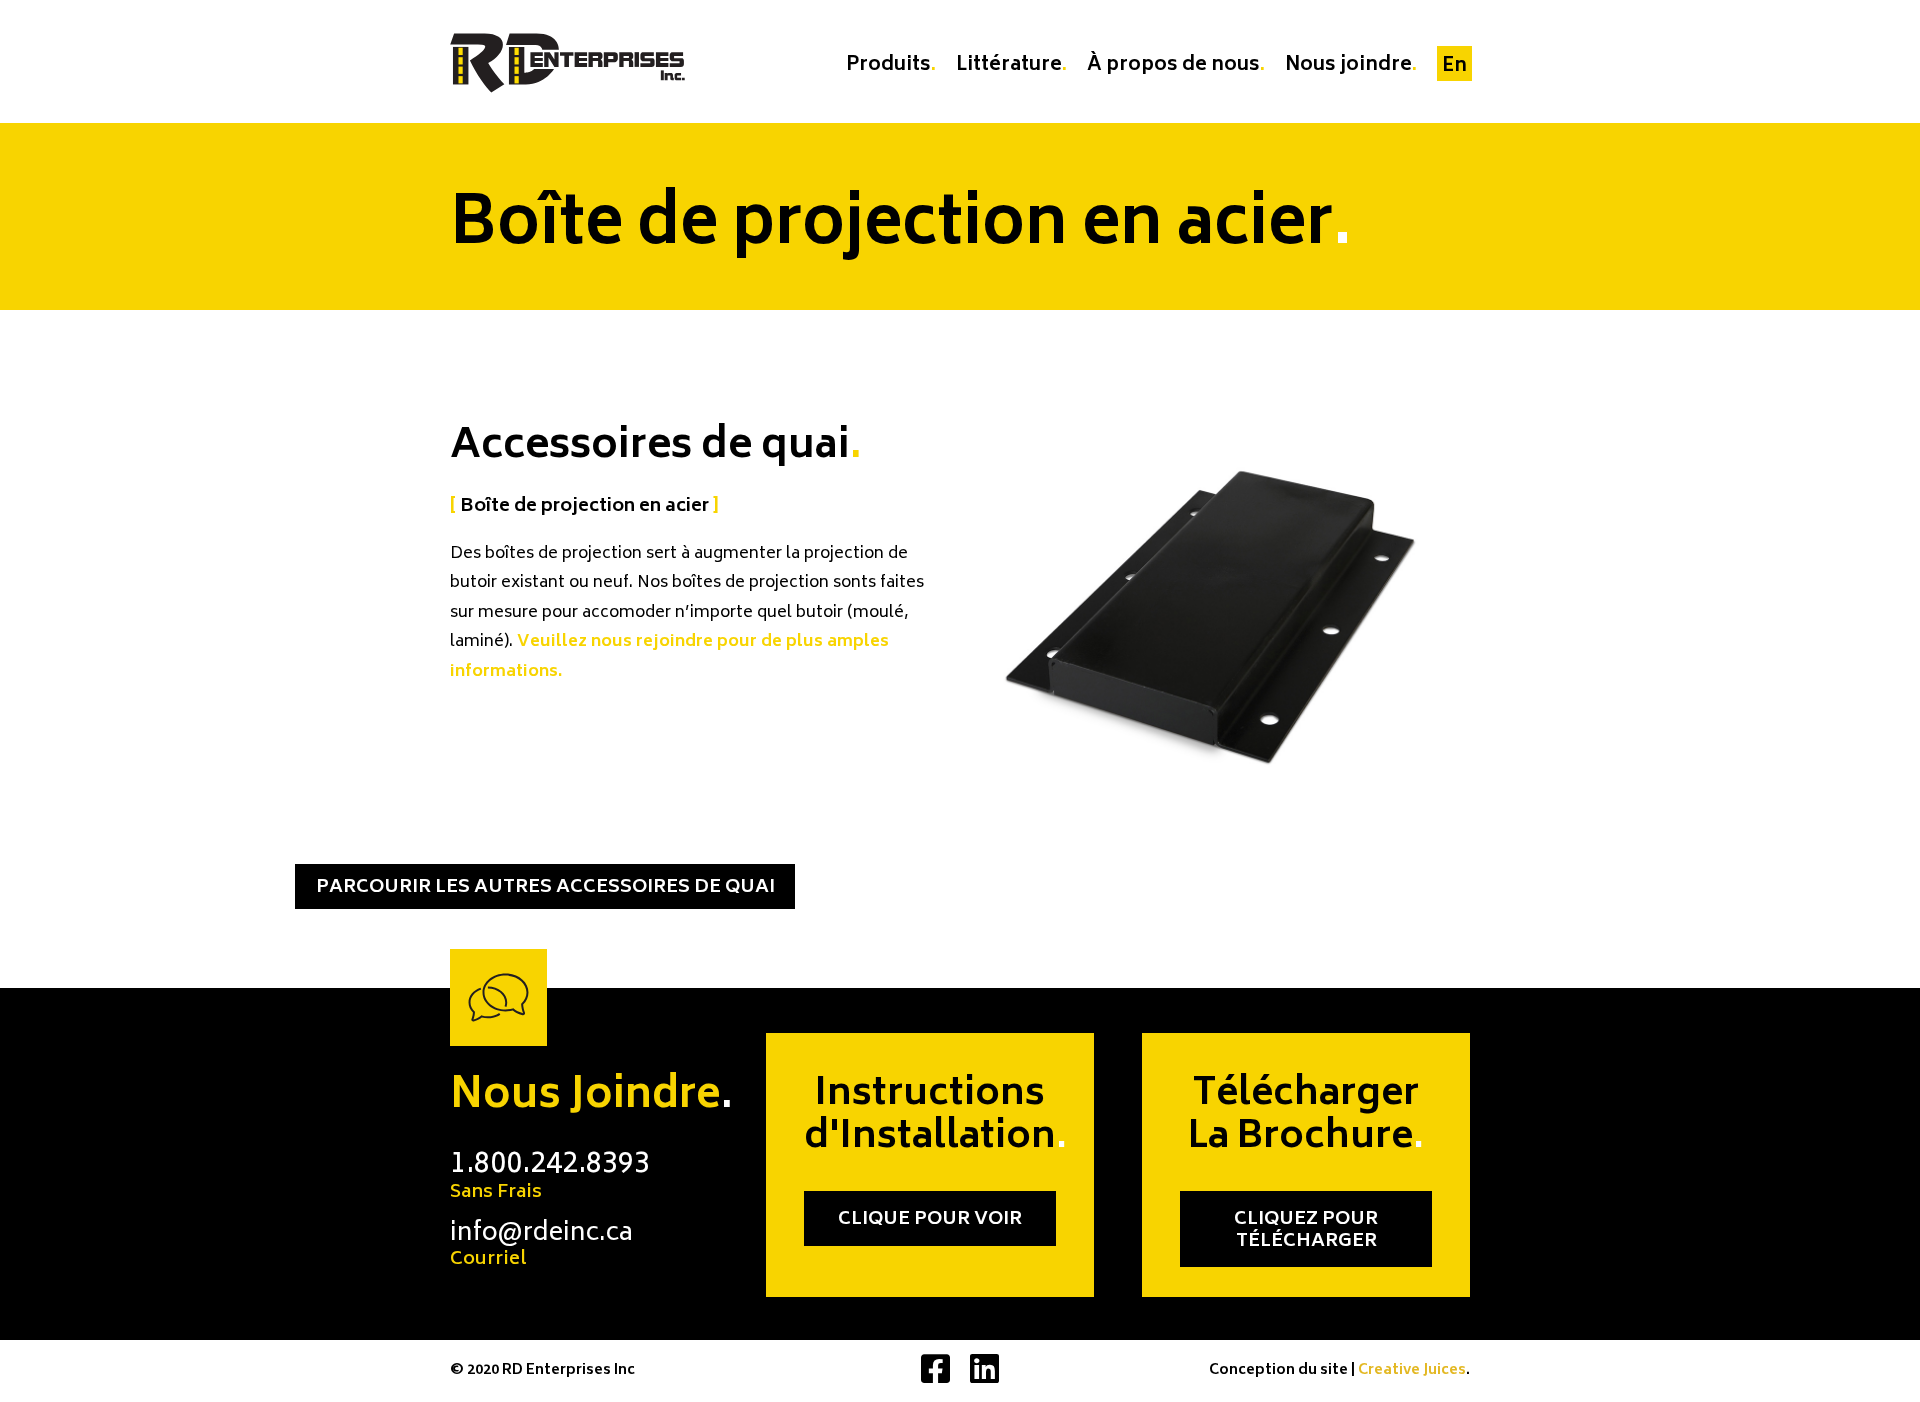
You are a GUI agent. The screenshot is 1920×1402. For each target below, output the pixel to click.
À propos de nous (1173, 66)
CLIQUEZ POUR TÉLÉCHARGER (1306, 1231)
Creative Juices (1412, 1370)
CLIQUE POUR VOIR (930, 1220)
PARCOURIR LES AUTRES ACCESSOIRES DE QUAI (545, 888)
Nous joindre (1348, 66)
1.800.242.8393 (550, 1176)
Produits (888, 66)
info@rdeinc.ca (541, 1245)
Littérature (1009, 66)
